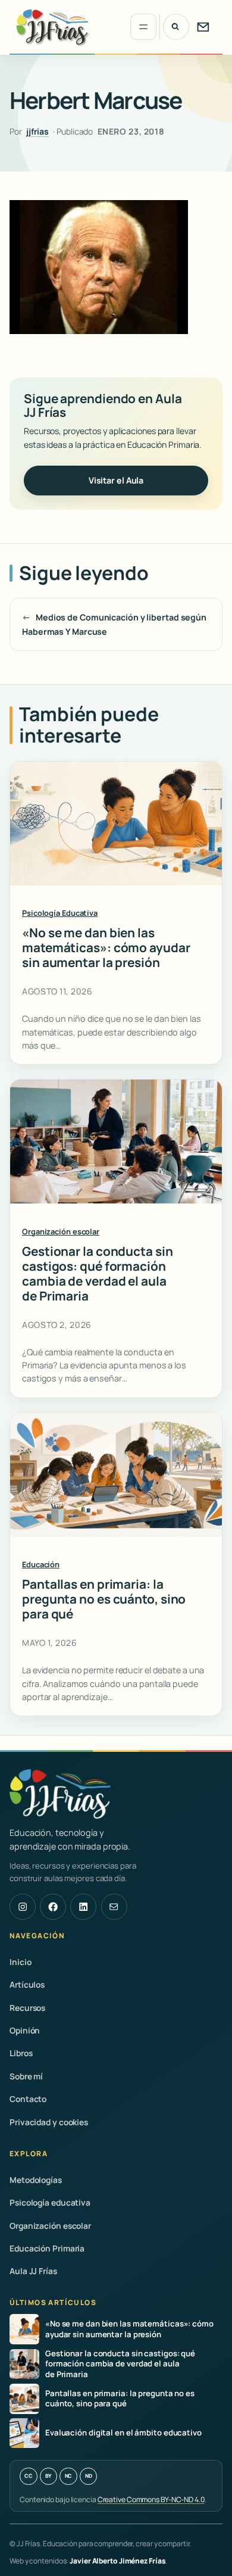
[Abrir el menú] (143, 27)
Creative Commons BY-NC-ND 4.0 (151, 2499)
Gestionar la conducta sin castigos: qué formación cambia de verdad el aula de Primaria (98, 1274)
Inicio (20, 1962)
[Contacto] (203, 27)
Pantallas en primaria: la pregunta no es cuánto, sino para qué (104, 1599)
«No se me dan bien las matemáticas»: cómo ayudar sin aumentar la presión (106, 948)
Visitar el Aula (116, 480)
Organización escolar (61, 1231)
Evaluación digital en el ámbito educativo (123, 2433)
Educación (41, 1564)
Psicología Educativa (60, 913)
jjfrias (37, 131)
